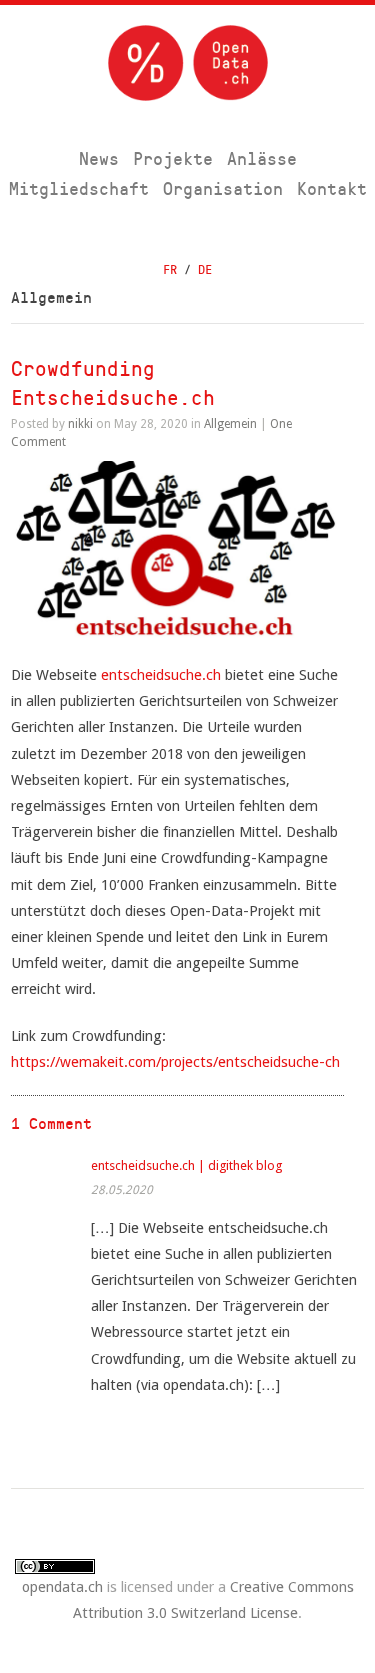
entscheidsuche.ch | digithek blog (186, 1165)
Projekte (173, 158)
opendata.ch (62, 1586)
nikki (80, 424)
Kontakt (332, 188)
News (99, 158)
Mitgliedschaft (79, 188)
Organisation (223, 188)
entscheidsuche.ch (161, 674)
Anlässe (262, 158)
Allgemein (230, 424)
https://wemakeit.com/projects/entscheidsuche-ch (175, 1061)
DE (205, 269)
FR (170, 269)
